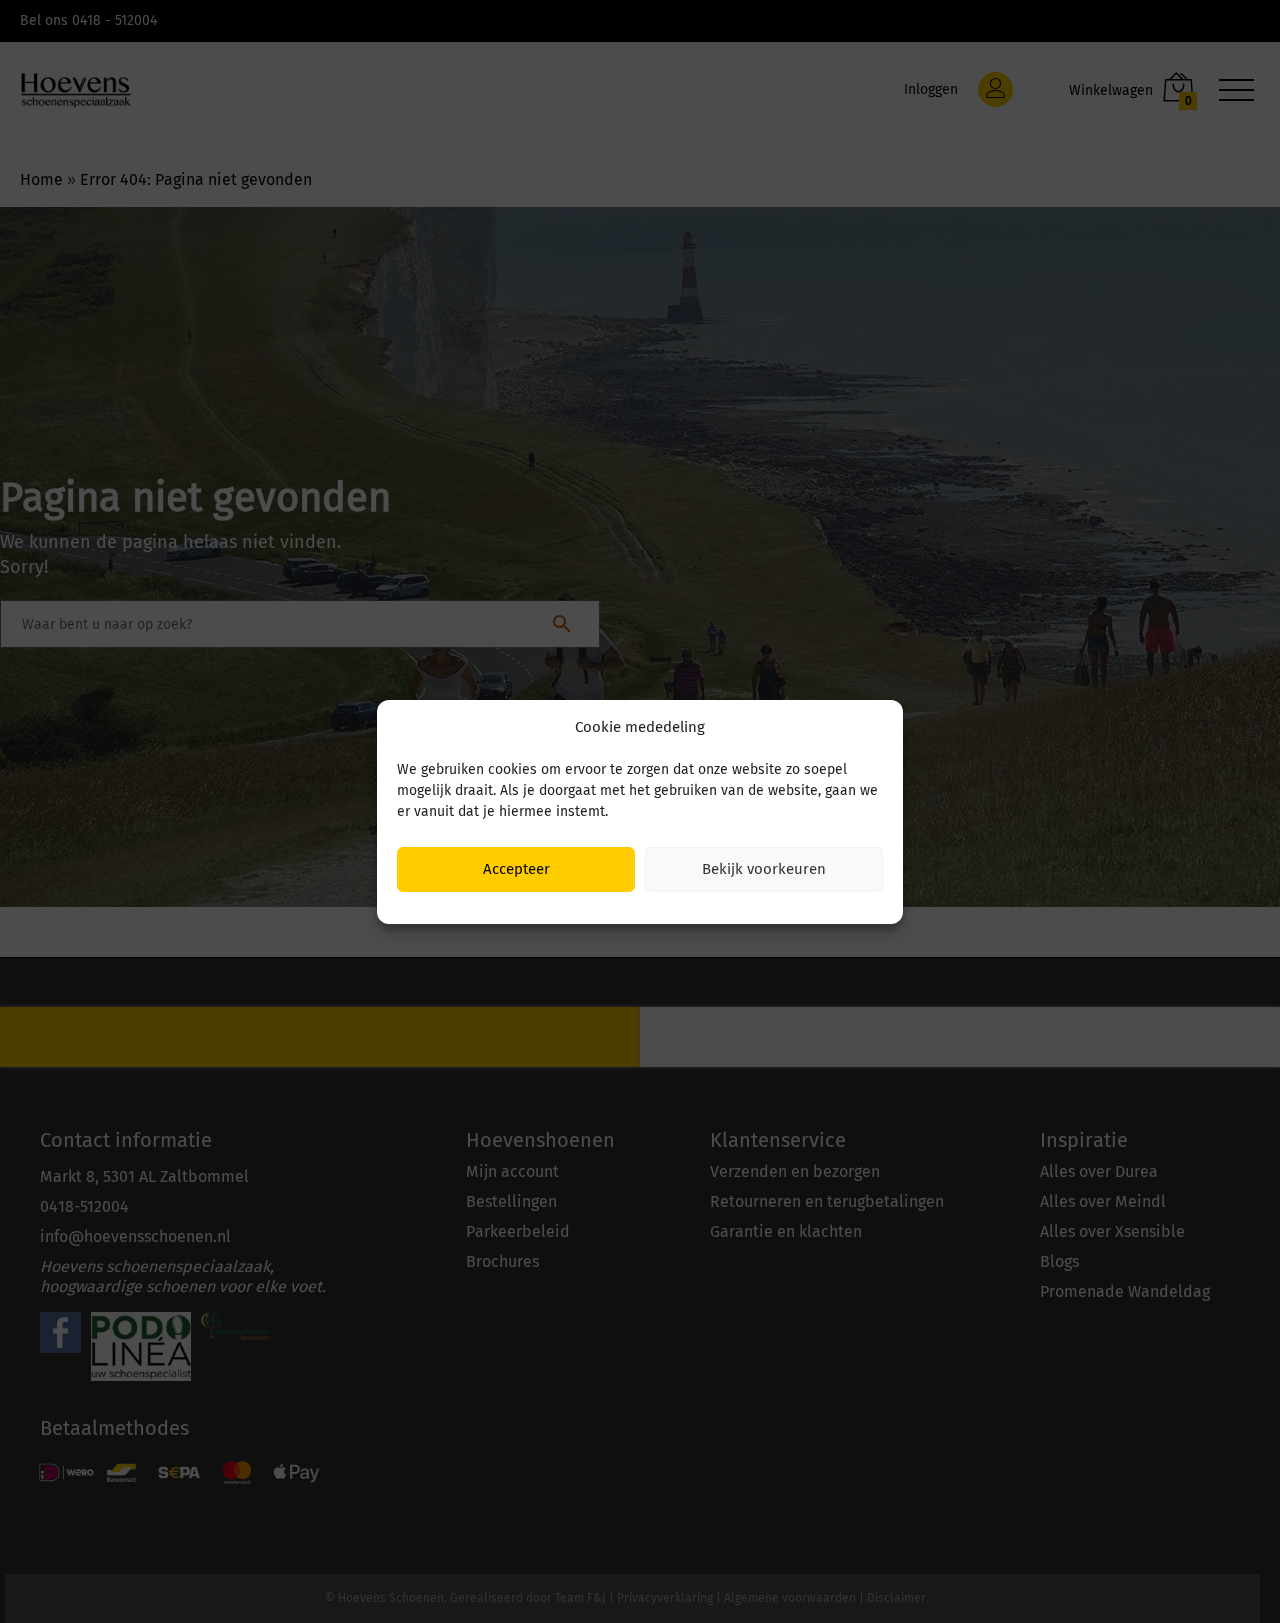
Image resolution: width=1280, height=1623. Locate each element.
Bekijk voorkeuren (764, 869)
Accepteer (516, 869)
